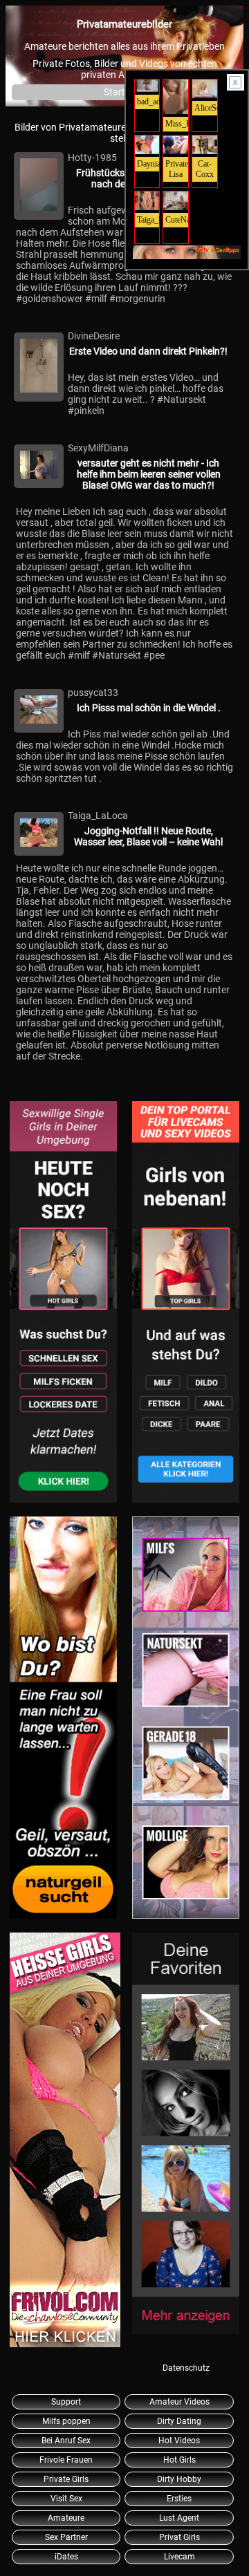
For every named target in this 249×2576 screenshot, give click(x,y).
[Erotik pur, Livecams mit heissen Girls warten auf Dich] (63, 1719)
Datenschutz (186, 2368)
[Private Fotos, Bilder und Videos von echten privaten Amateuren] (63, 1303)
